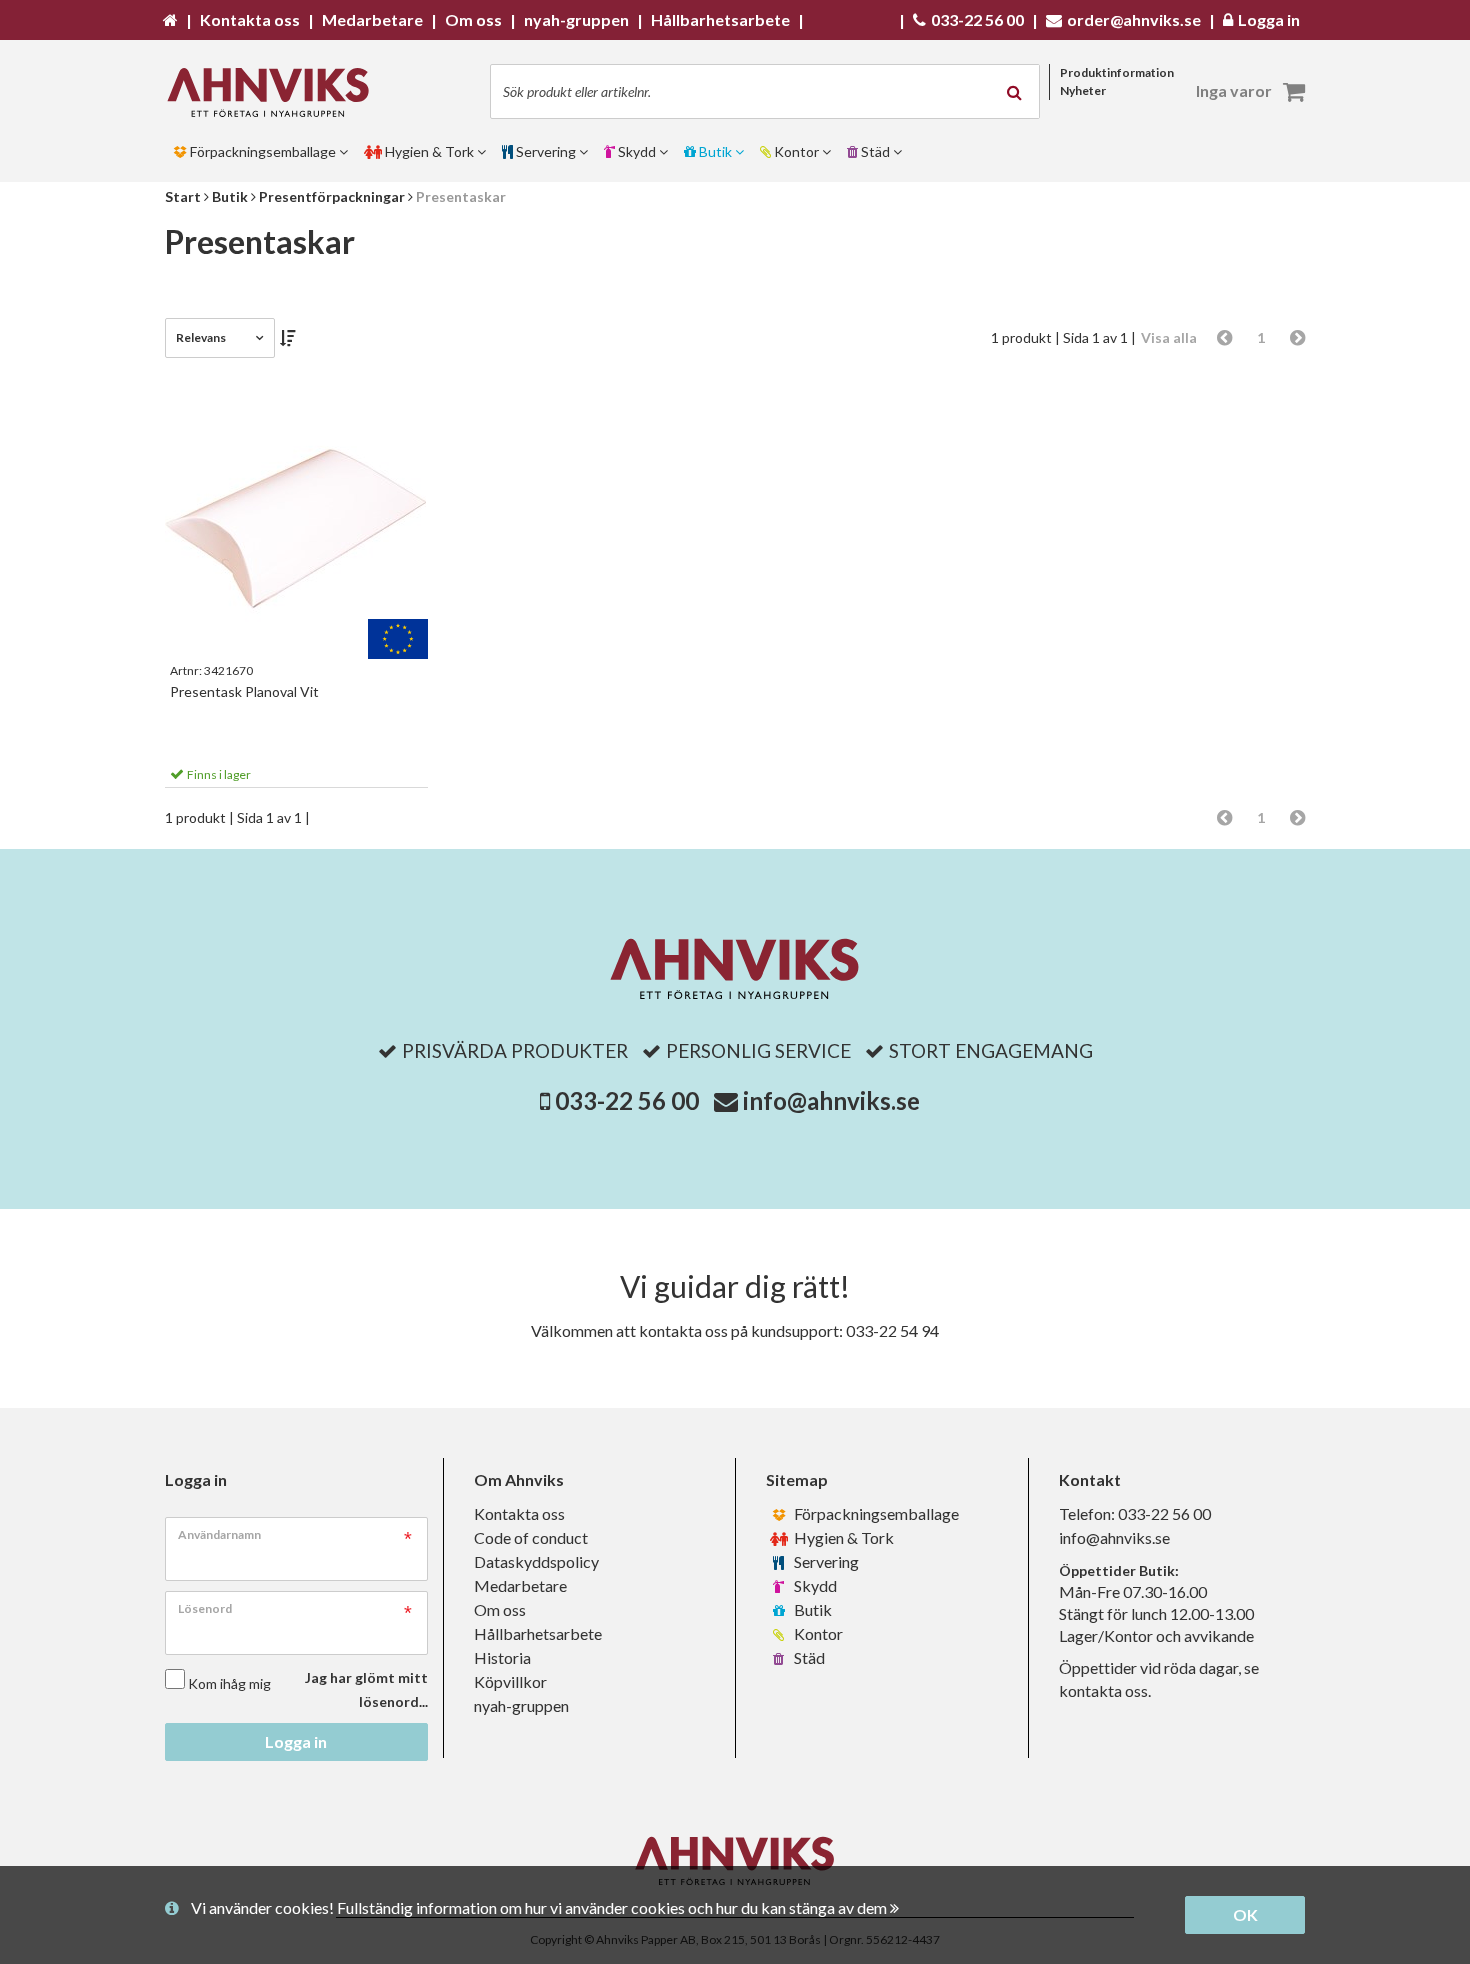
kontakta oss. (1105, 1690)
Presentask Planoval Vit (244, 691)
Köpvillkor (510, 1681)
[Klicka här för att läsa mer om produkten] (296, 528)
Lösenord (205, 1608)
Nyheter (1083, 90)
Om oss (500, 1609)
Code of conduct (531, 1537)
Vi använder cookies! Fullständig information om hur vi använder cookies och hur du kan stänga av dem (540, 1907)
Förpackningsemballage (875, 1513)
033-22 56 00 (627, 1100)
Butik (811, 1609)
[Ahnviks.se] (275, 92)
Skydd (814, 1585)
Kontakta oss (519, 1513)
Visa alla (1169, 337)
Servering (825, 1561)
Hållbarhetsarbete (538, 1633)
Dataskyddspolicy (536, 1561)
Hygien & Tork (842, 1537)
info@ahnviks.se (831, 1100)
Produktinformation (1117, 72)
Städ (808, 1657)
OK (1245, 1914)
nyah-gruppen (521, 1705)
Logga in (296, 1741)
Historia (502, 1657)
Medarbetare (520, 1585)
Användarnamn (219, 1534)
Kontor (817, 1633)
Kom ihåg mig (229, 1683)
